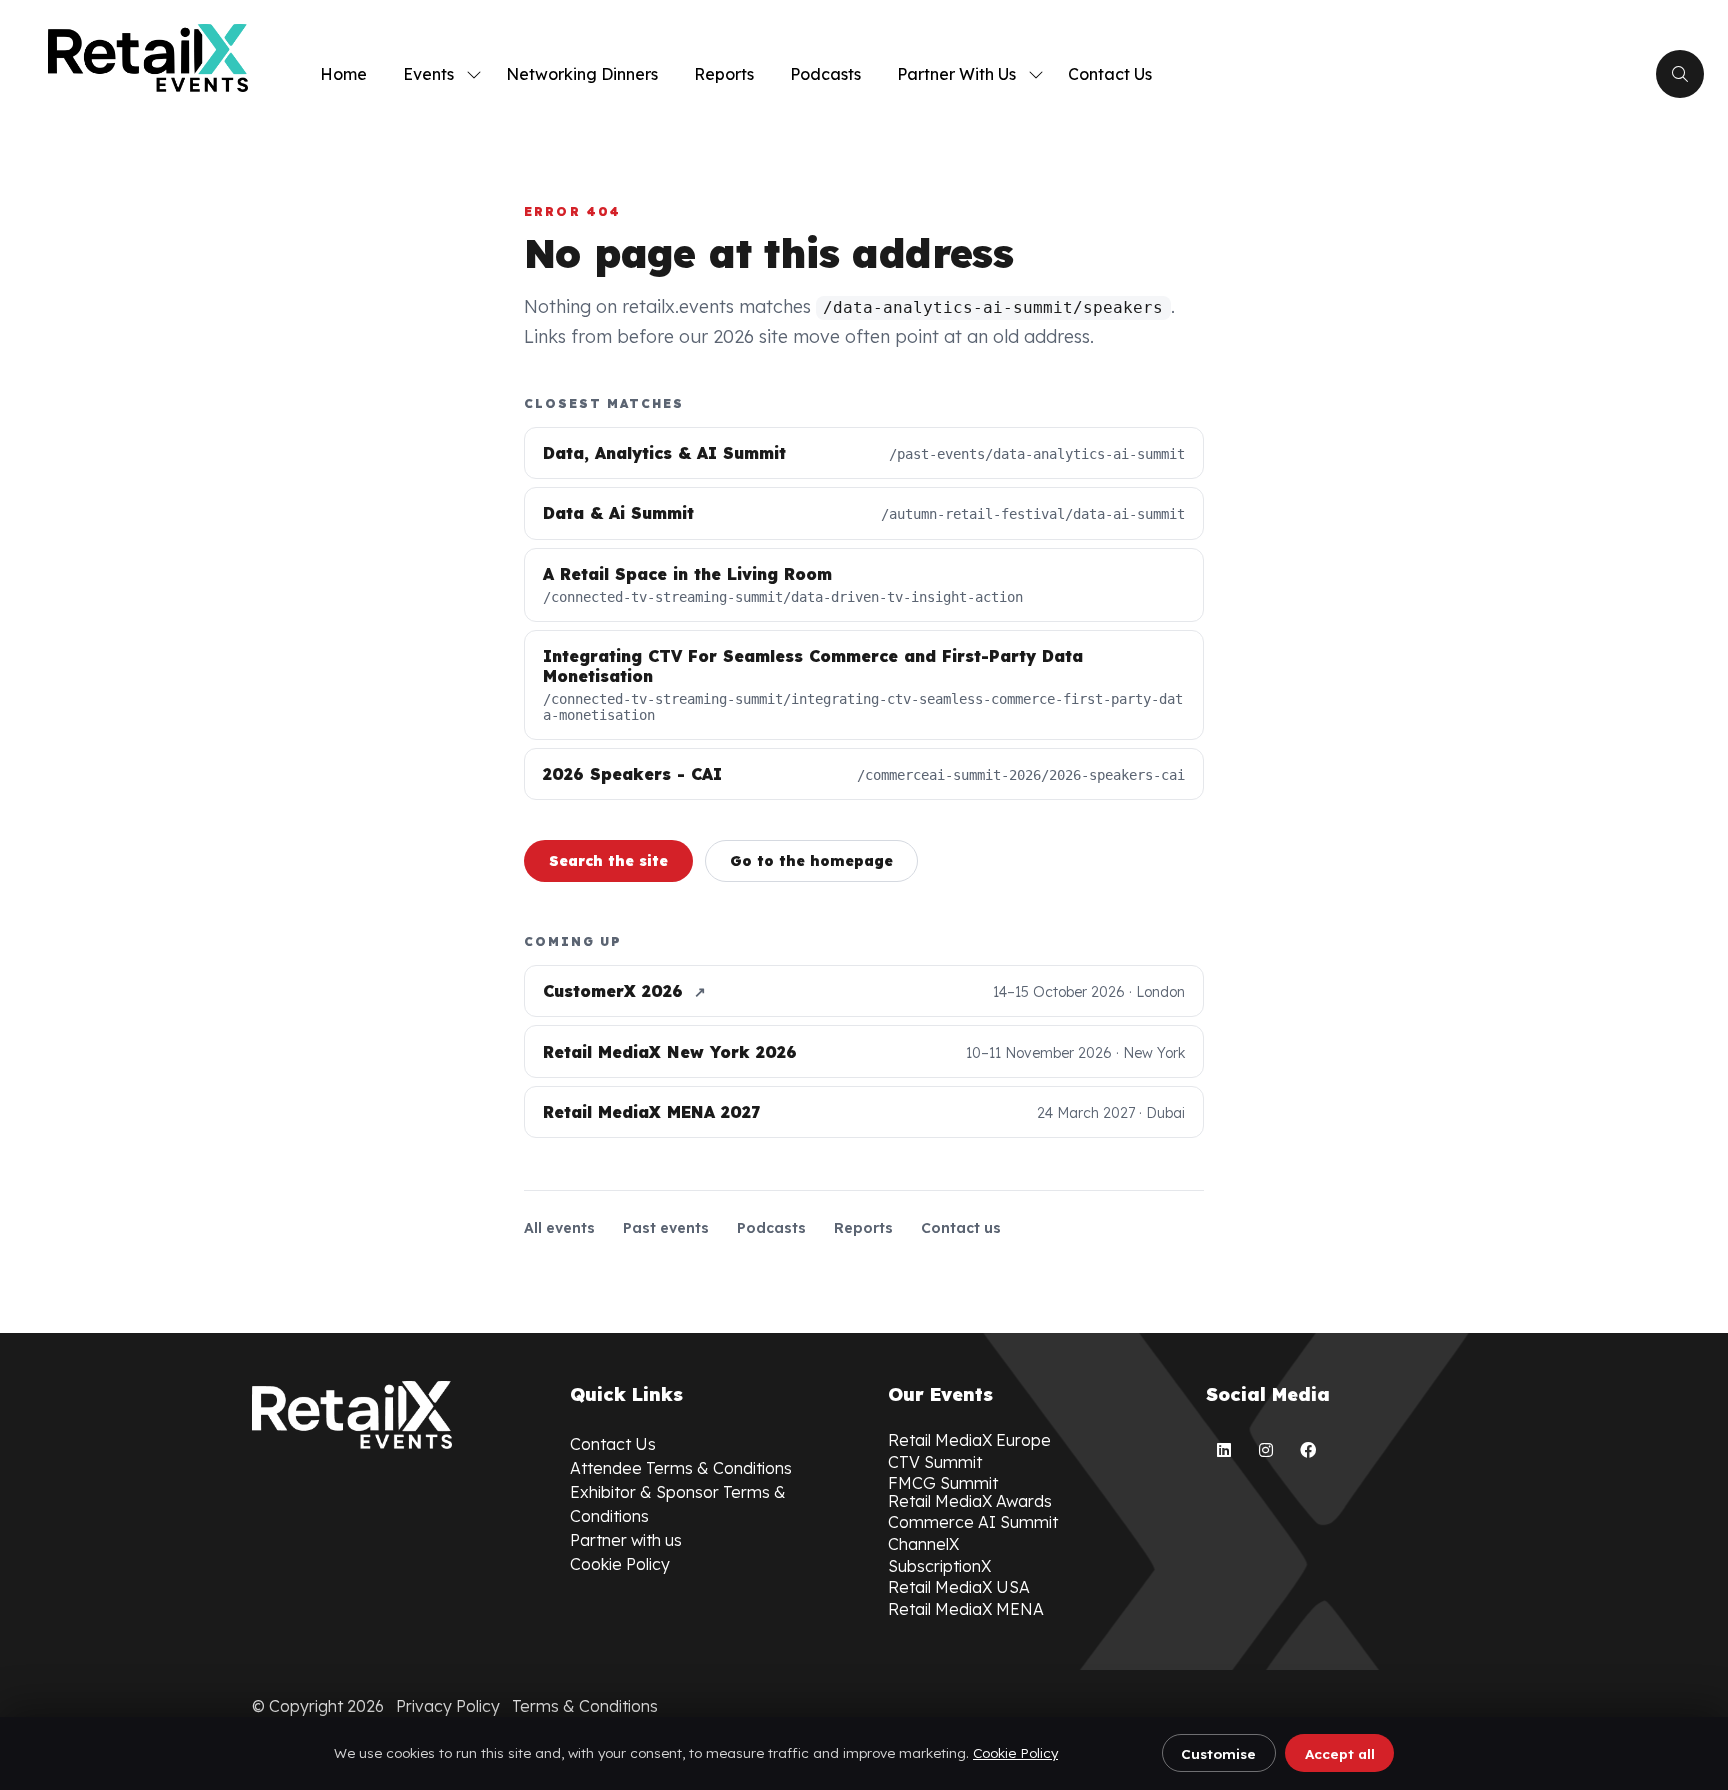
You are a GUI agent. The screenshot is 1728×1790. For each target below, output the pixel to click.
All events (559, 1228)
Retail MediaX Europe (969, 1440)
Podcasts (825, 74)
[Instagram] (1266, 1450)
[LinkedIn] (1224, 1450)
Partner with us (626, 1540)
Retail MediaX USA (959, 1587)
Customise (1218, 1753)
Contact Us (1110, 74)
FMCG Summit (943, 1483)
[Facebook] (1308, 1450)
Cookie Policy (1015, 1752)
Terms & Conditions (585, 1706)
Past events (666, 1228)
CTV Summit (935, 1462)
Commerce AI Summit (973, 1522)
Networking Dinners (582, 74)
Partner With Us (956, 74)
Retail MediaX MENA (966, 1609)
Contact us (961, 1228)
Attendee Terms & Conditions (681, 1468)
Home (343, 74)
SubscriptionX (939, 1566)
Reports (724, 74)
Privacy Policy (448, 1706)
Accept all (1340, 1753)
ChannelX (923, 1544)
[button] (1680, 74)
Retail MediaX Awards (970, 1501)
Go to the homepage (811, 861)
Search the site (608, 861)
